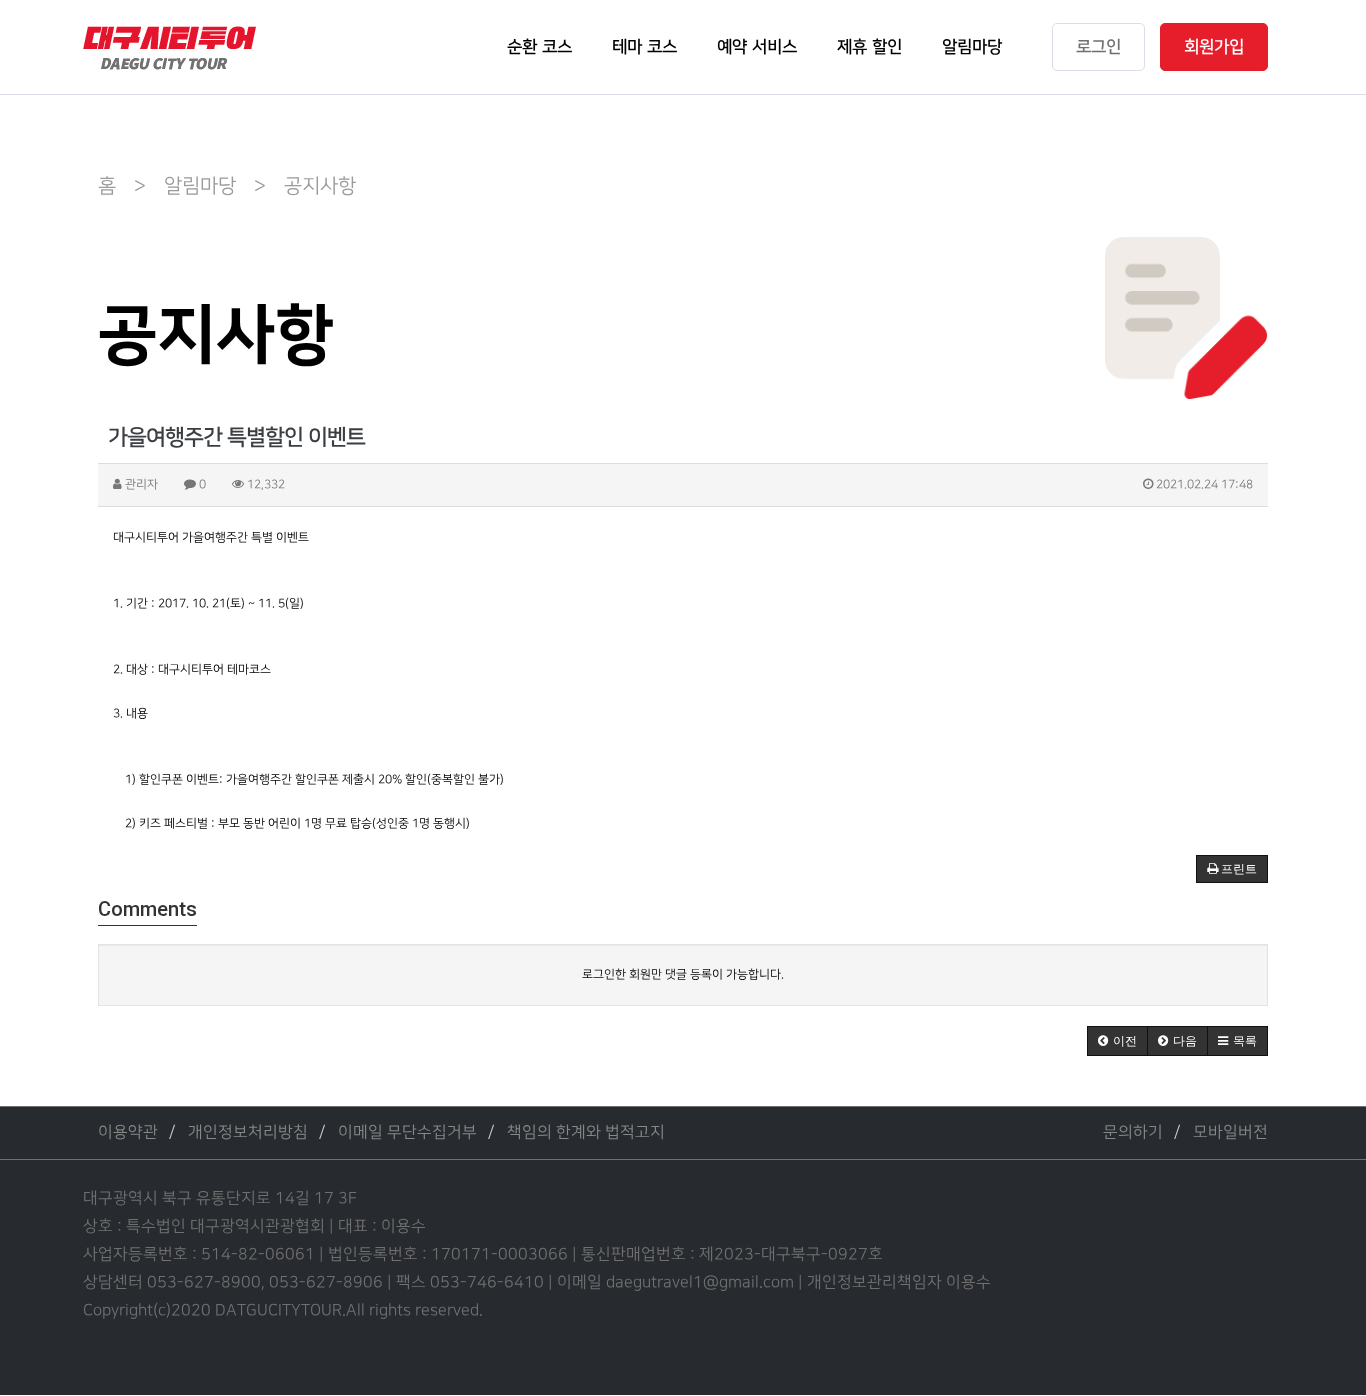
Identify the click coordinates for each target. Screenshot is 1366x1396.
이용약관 (128, 1132)
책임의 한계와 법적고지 (586, 1132)
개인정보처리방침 (248, 1132)
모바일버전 (1230, 1132)
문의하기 (1133, 1132)
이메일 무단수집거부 (407, 1132)
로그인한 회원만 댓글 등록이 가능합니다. (683, 974)
